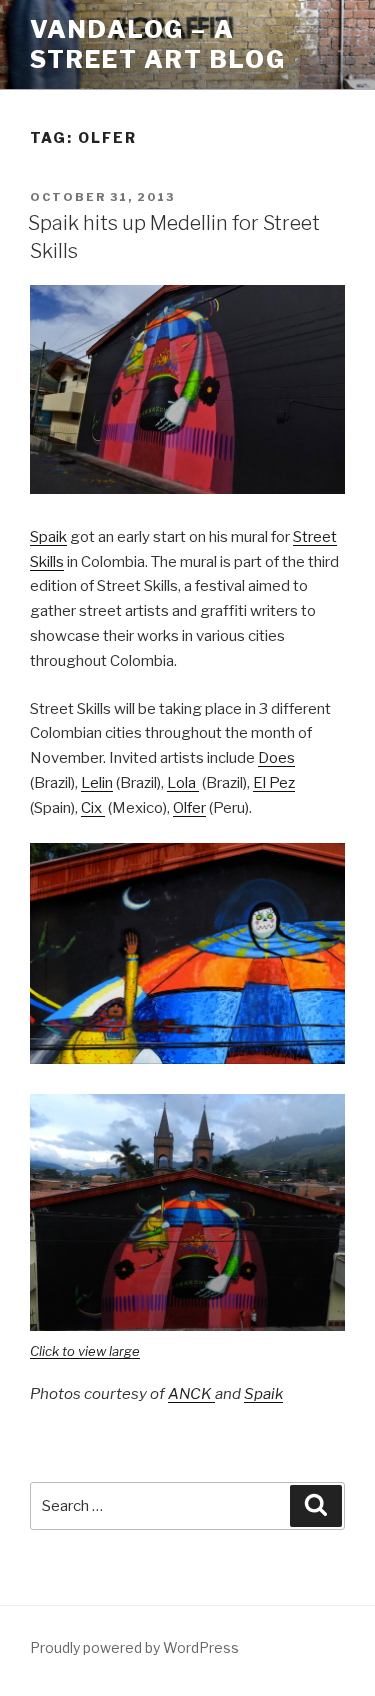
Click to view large (85, 1351)
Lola (183, 783)
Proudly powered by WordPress (134, 1647)
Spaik (48, 537)
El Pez (274, 783)
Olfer (189, 808)
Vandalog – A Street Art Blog (158, 44)
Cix (93, 808)
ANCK (191, 1394)
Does (276, 758)
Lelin (97, 783)
